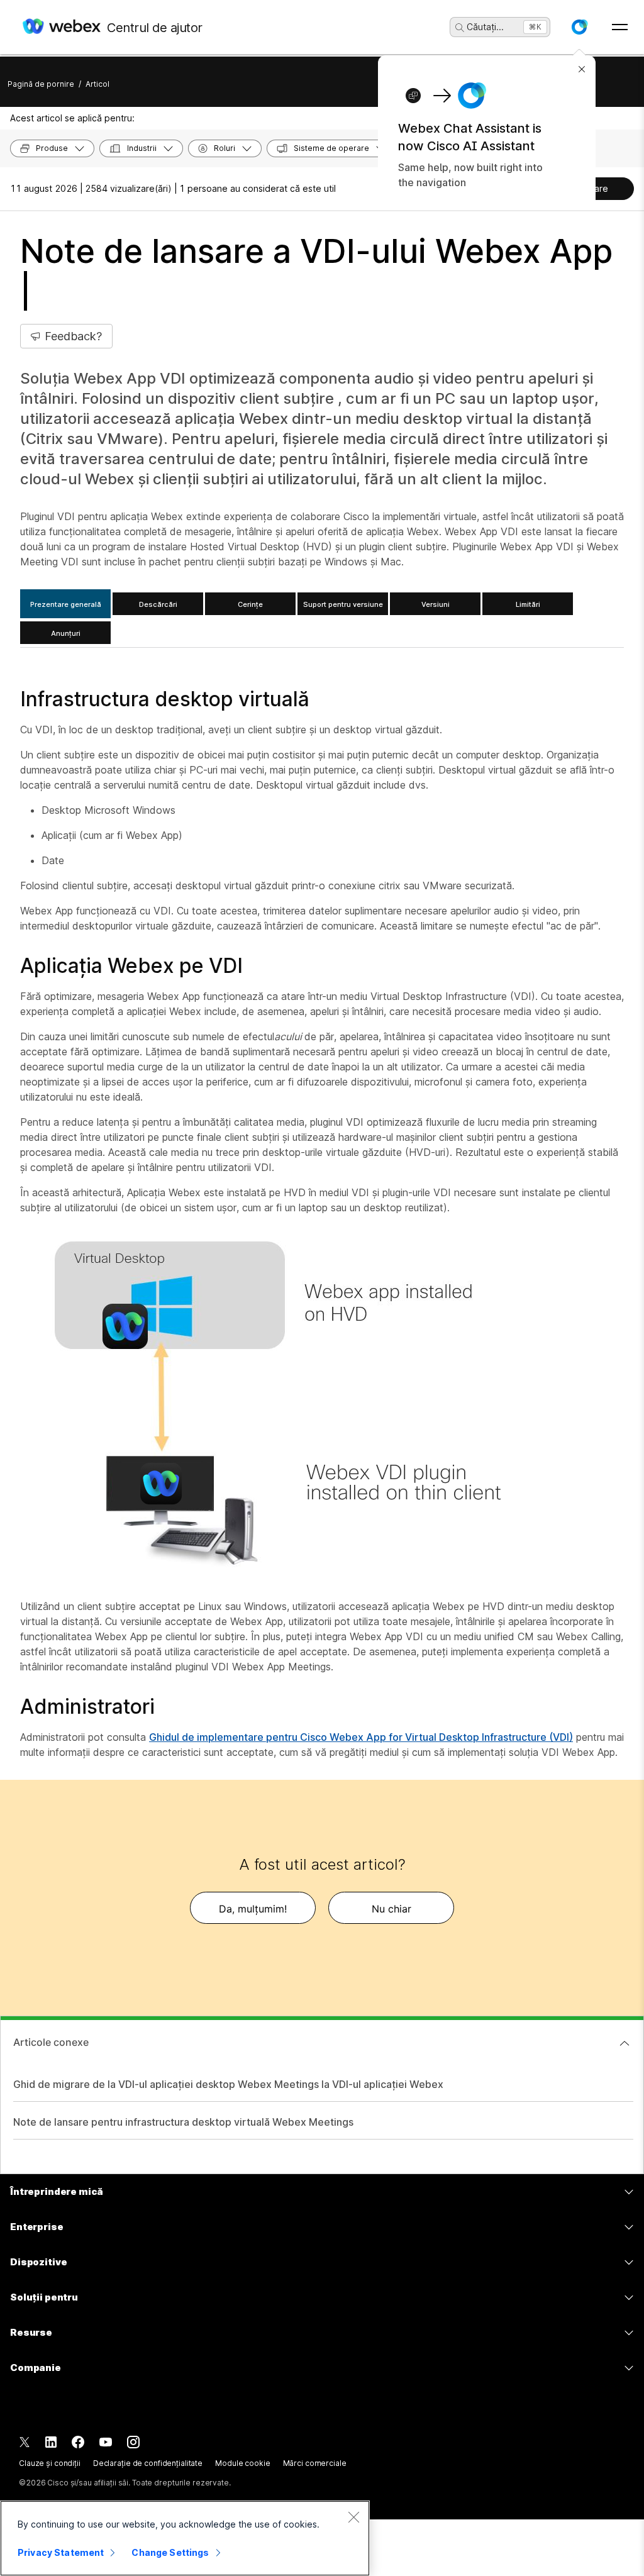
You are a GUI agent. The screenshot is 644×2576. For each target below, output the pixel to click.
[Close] (353, 2517)
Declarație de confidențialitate (148, 2463)
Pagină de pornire (41, 84)
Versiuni (436, 604)
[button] (579, 27)
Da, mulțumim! (253, 1909)
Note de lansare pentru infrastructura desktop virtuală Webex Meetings (183, 2122)
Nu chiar (391, 1909)
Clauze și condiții (50, 2463)
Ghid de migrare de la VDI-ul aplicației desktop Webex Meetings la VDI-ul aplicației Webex (228, 2084)
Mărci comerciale (315, 2463)
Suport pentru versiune (343, 604)
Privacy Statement (61, 2552)
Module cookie (242, 2463)
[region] (185, 2538)
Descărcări (158, 604)
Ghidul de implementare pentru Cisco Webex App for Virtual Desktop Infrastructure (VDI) (361, 1737)
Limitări (528, 604)
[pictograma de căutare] (460, 28)
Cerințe (250, 604)
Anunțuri (66, 633)
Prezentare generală (66, 604)
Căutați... (485, 27)
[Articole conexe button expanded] (625, 2043)
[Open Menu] (620, 27)
